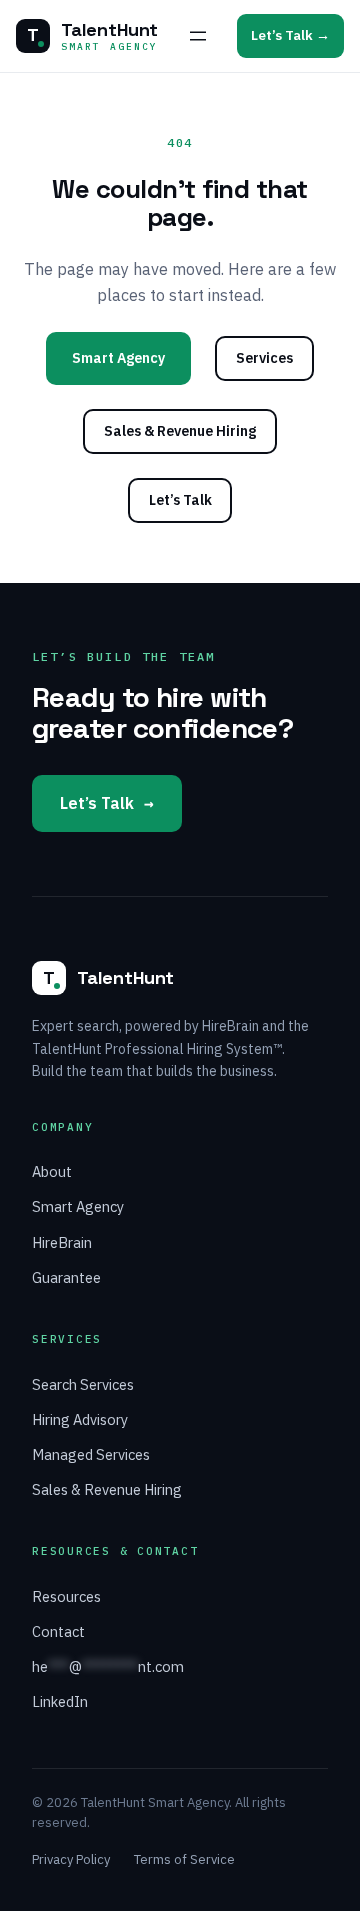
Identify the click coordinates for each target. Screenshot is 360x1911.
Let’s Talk (180, 500)
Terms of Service (184, 1859)
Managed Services (91, 1454)
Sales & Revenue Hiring (180, 431)
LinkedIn (60, 1701)
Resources (66, 1596)
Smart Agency (118, 358)
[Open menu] (198, 36)
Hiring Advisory (80, 1419)
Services (264, 358)
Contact (58, 1631)
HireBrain (62, 1242)
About (52, 1171)
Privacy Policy (71, 1859)
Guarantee (66, 1277)
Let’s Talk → (290, 35)
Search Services (83, 1384)
